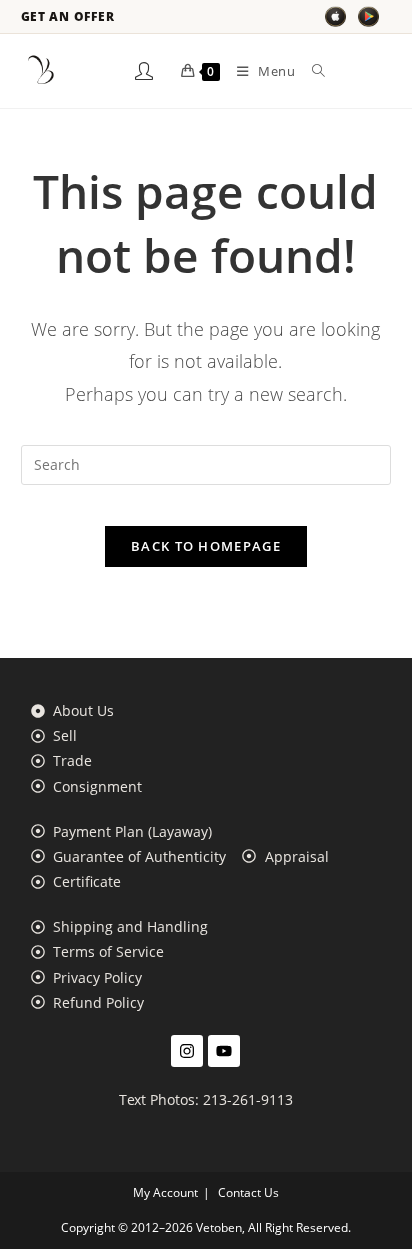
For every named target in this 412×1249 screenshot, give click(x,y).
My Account (165, 1192)
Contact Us (248, 1192)
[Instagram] (187, 1051)
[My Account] (144, 71)
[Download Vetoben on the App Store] (335, 16)
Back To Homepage (206, 546)
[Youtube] (224, 1051)
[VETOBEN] (41, 71)
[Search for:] (311, 71)
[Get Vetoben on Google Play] (368, 16)
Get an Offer (68, 17)
